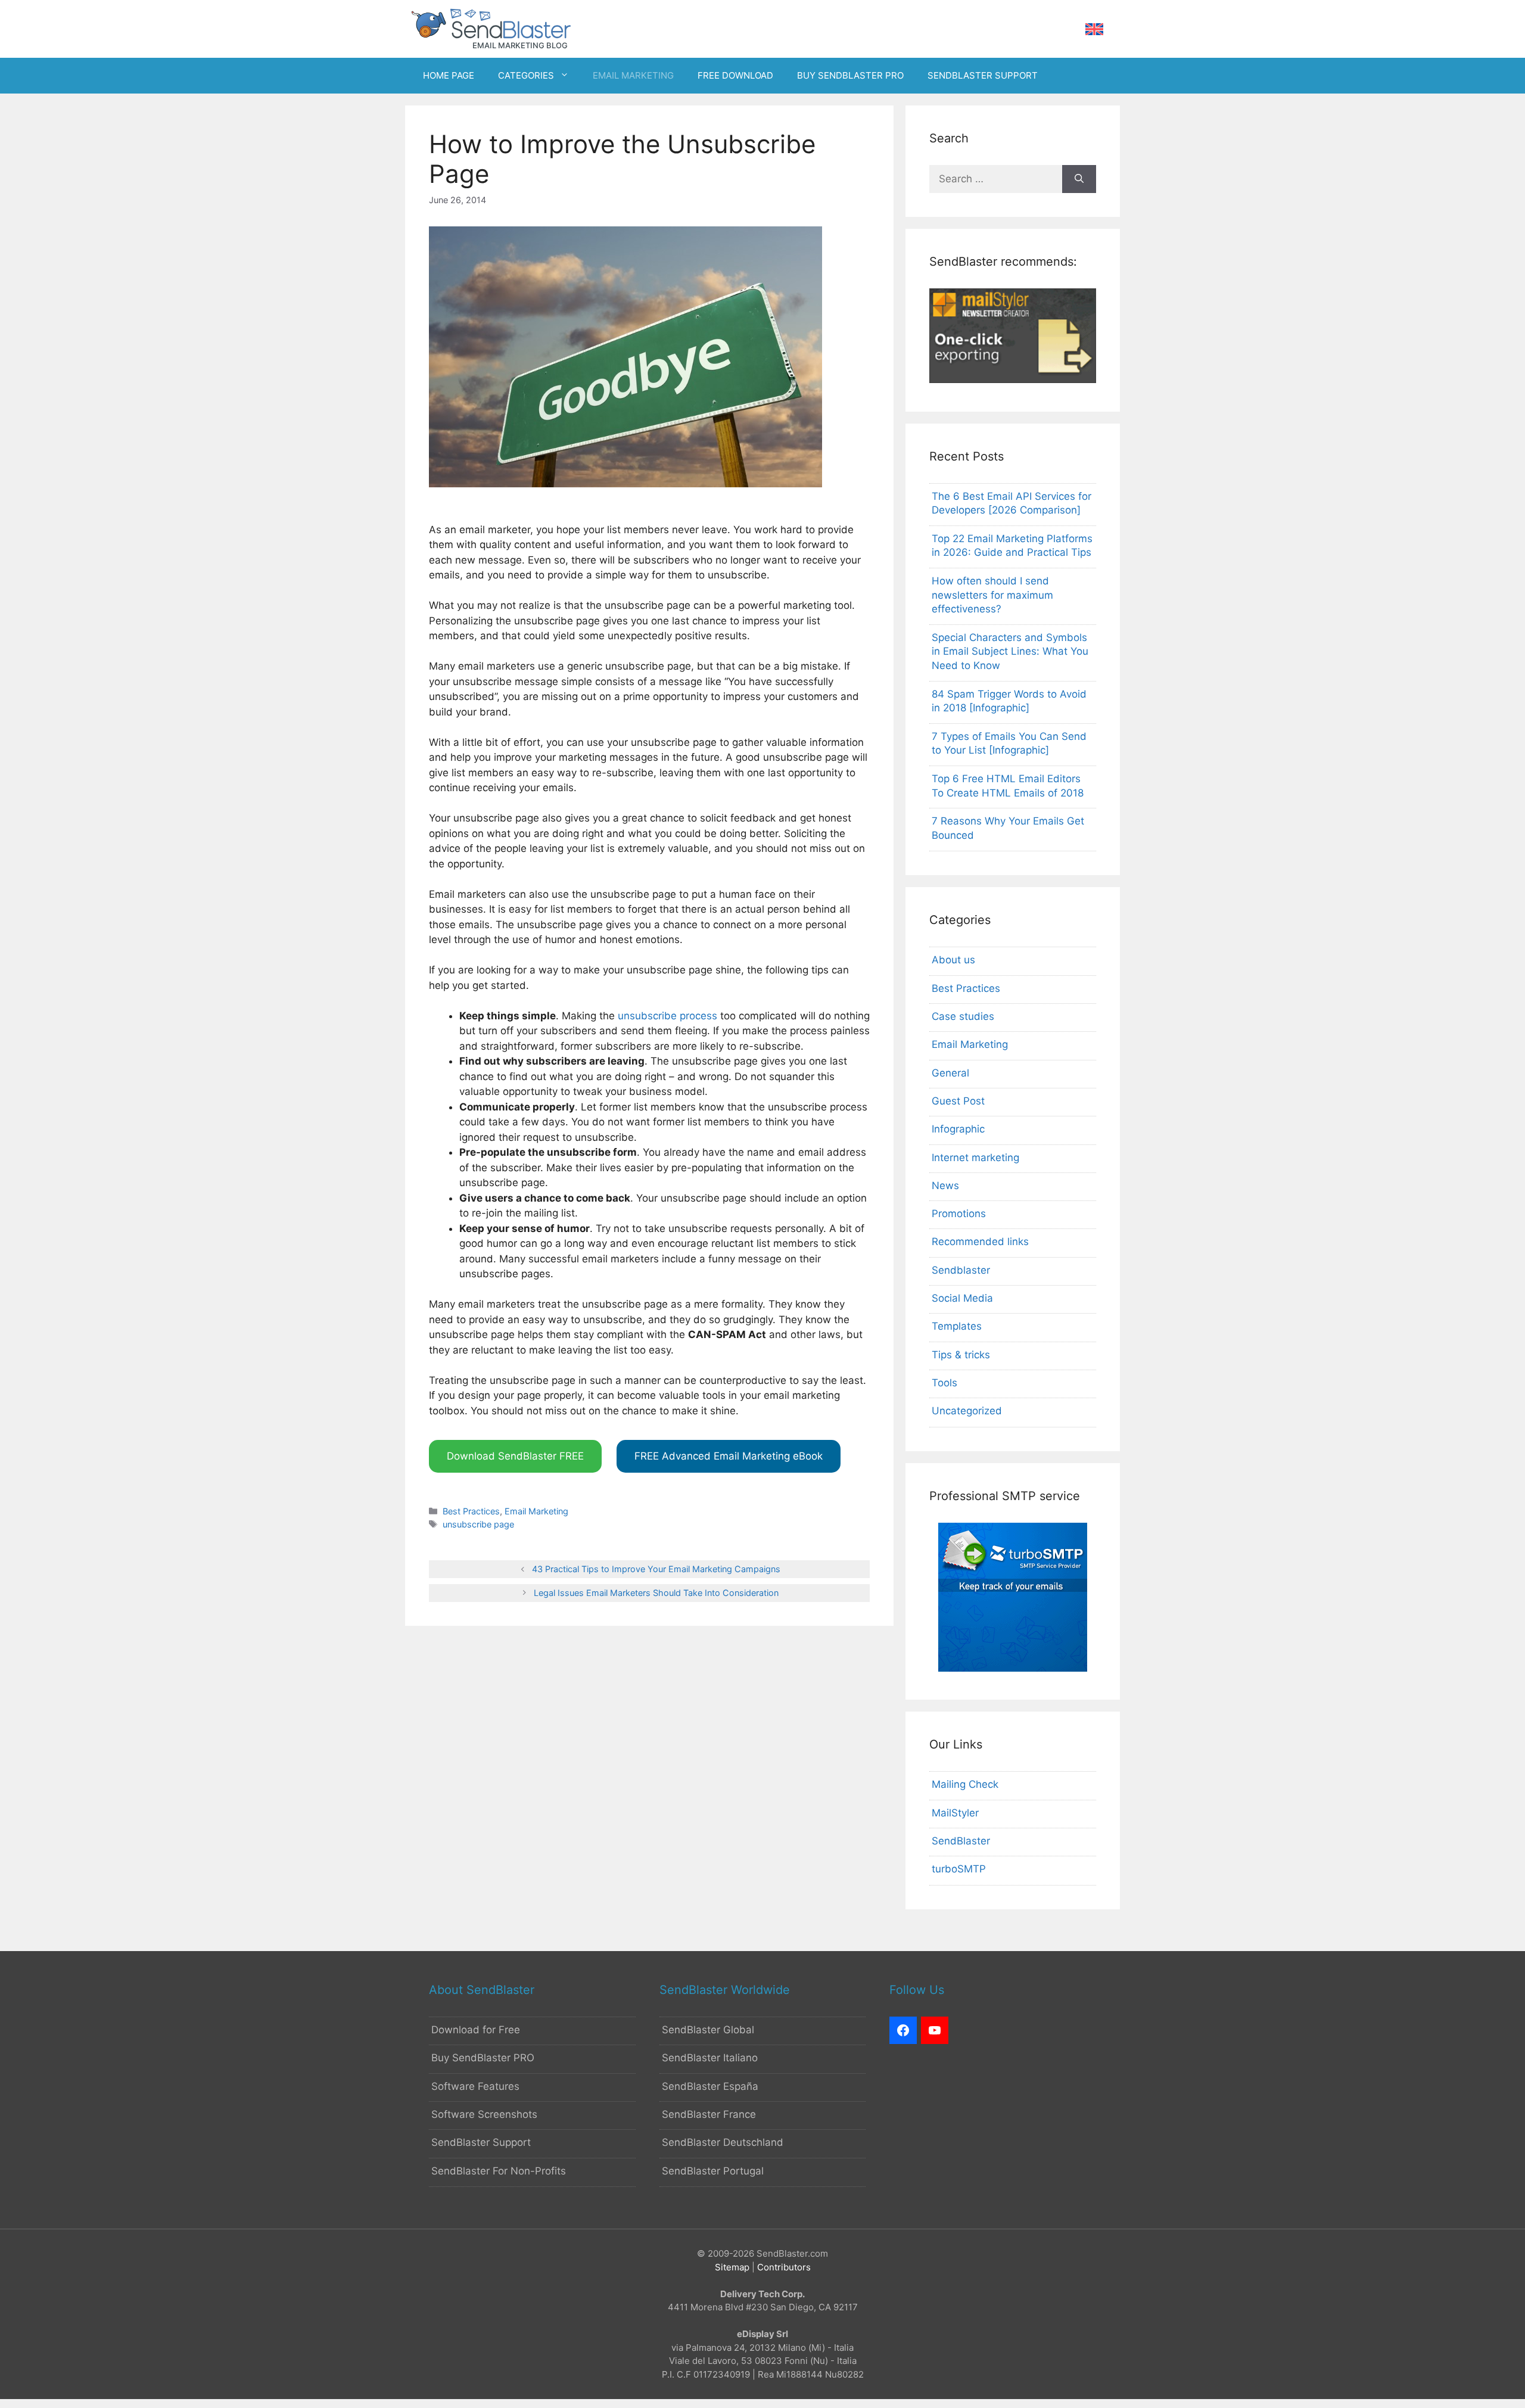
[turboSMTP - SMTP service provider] (1013, 1668)
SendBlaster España (710, 2086)
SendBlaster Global (708, 2030)
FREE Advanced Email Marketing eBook (729, 1456)
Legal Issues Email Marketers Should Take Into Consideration (656, 1593)
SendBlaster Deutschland (723, 2142)
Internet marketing (975, 1158)
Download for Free (476, 2030)
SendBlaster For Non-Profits (499, 2171)
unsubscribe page (478, 1524)
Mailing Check (965, 1784)
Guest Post (958, 1101)
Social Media (962, 1298)
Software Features (475, 2086)
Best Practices (471, 1511)
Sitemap (732, 2267)
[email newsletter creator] (1013, 379)
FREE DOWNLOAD (735, 75)
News (945, 1186)
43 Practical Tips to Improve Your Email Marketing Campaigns (656, 1569)
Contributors (784, 2267)
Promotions (959, 1214)
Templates (957, 1326)
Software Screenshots (484, 2114)
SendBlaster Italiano (710, 2058)
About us (953, 960)
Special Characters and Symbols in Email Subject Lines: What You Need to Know (1010, 652)
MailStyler (955, 1813)
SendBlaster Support (481, 2142)
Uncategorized (967, 1411)
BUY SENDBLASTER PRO (850, 75)
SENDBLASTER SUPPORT (983, 75)
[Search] (1079, 179)
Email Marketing (536, 1511)
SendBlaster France (709, 2114)
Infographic (958, 1129)
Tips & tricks (961, 1355)
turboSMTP (959, 1869)
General (950, 1073)
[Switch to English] (1094, 29)
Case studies (963, 1016)
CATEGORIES (526, 75)
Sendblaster (961, 1270)
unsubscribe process (667, 1016)
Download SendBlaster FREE (515, 1456)
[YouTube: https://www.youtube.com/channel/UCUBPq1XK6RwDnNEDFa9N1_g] (935, 2030)
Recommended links (980, 1242)
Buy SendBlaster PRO (483, 2058)
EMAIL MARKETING (633, 75)
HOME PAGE (449, 75)
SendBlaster (961, 1841)
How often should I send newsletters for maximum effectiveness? (992, 595)
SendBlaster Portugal (713, 2171)
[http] (903, 2030)
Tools (944, 1383)
